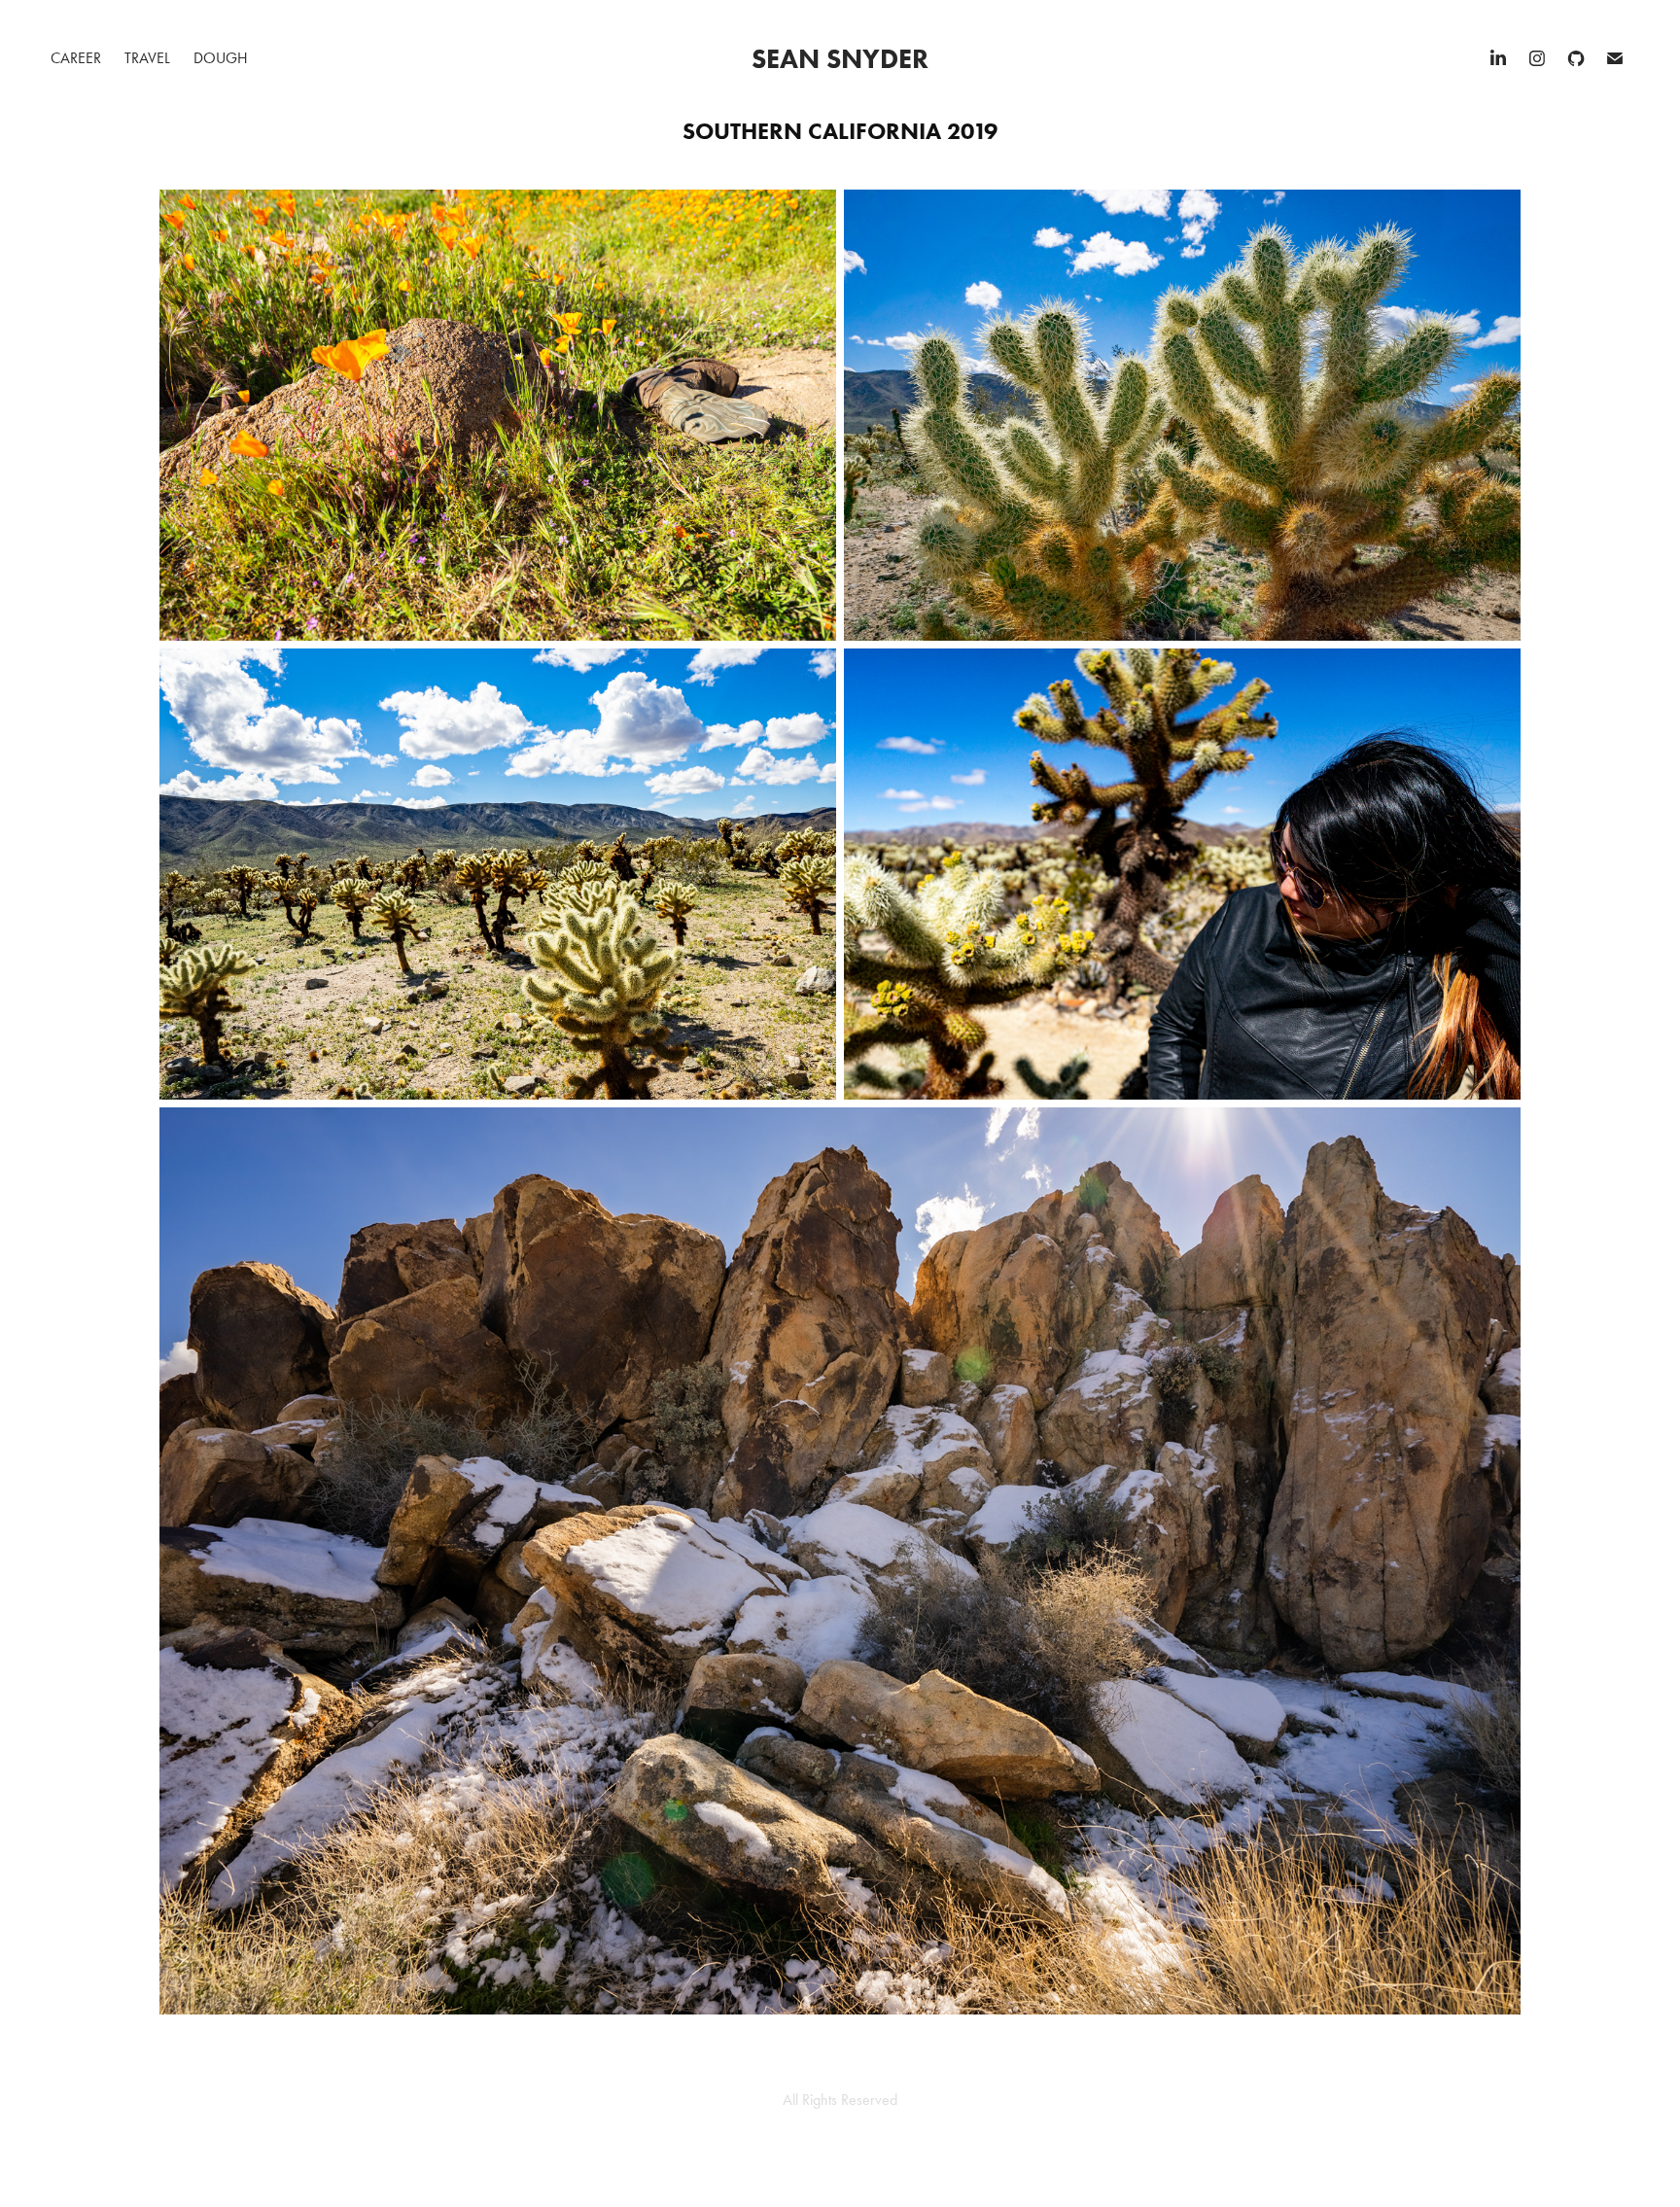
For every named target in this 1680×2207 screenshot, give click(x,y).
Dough (221, 58)
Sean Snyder (840, 58)
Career (76, 58)
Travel (147, 58)
